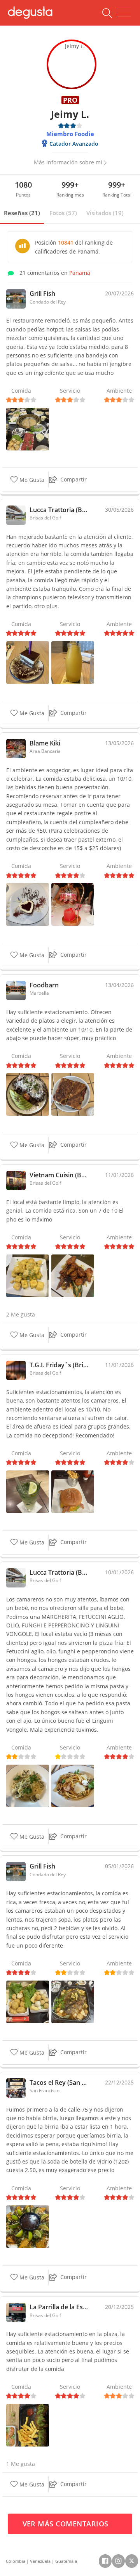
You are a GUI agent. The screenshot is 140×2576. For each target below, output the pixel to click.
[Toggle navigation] (123, 13)
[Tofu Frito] (28, 2001)
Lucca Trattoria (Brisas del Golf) (59, 510)
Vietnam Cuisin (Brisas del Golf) (59, 1175)
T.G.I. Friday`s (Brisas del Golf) (59, 1365)
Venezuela (40, 2561)
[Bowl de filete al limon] (28, 1094)
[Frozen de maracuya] (73, 662)
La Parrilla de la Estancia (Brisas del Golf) (59, 2307)
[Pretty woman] (73, 904)
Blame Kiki (45, 743)
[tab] (22, 213)
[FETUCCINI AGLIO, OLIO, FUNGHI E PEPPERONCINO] (73, 1785)
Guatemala (66, 2561)
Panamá (80, 273)
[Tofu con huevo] (28, 1275)
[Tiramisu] (28, 662)
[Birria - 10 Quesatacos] (28, 2226)
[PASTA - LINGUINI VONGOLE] (28, 1785)
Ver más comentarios (67, 2524)
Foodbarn (44, 985)
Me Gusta (31, 480)
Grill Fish (42, 293)
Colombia (16, 2561)
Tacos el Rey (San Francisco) (59, 2083)
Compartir (73, 479)
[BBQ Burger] (73, 1491)
